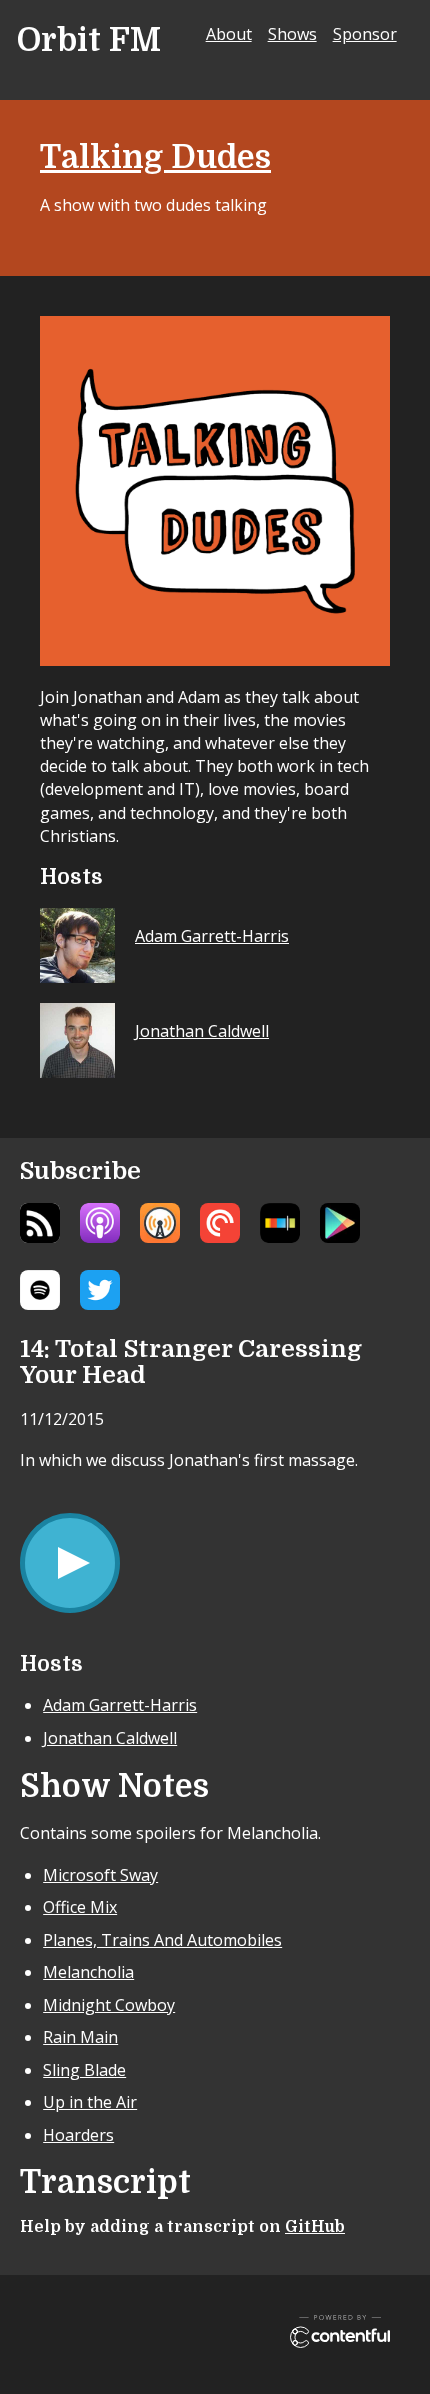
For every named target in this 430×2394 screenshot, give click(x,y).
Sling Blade (84, 2070)
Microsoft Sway (100, 1875)
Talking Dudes (155, 157)
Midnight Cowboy (109, 2005)
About (229, 34)
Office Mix (80, 1907)
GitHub (315, 2227)
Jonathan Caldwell (110, 1738)
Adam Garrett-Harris (120, 1705)
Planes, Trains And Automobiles (162, 1940)
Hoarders (78, 2135)
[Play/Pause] (70, 1563)
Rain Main (80, 2037)
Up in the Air (90, 2102)
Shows (292, 34)
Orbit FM (89, 40)
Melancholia (88, 1972)
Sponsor (365, 34)
